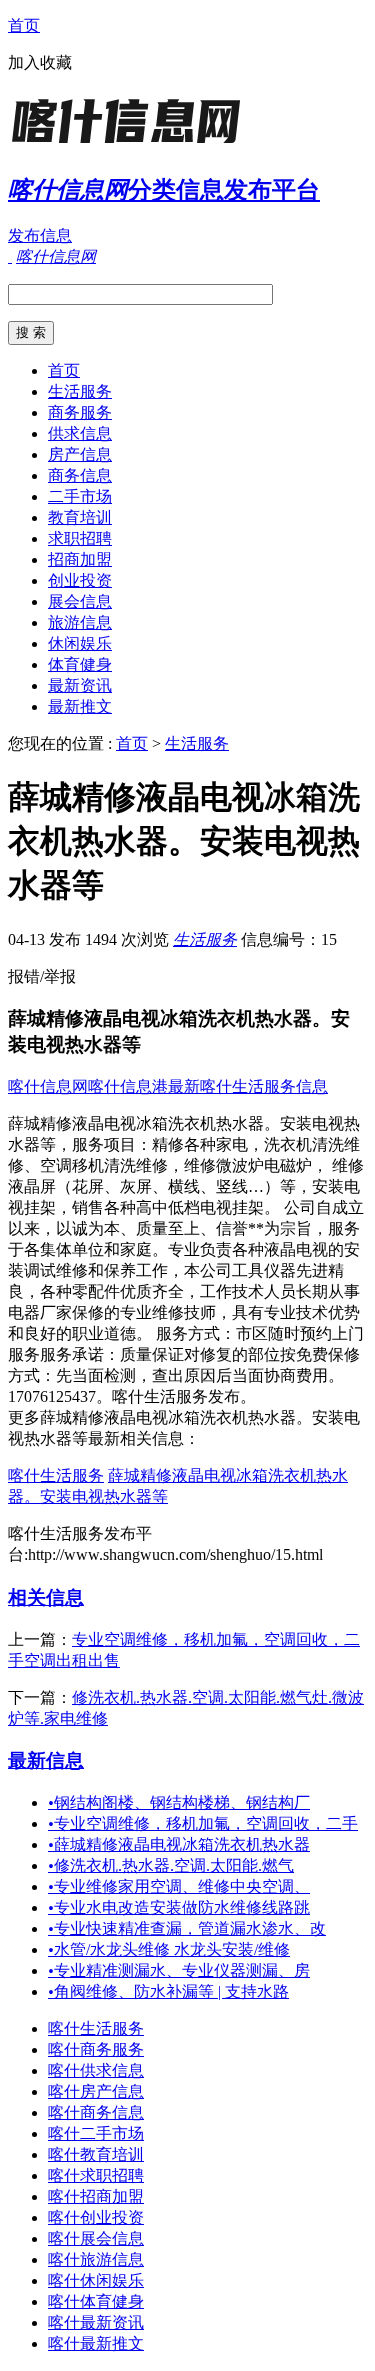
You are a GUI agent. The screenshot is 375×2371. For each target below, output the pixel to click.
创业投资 (80, 580)
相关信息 (46, 1597)
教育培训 (80, 517)
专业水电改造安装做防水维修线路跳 (179, 1907)
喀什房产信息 (96, 2091)
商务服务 (80, 412)
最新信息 (46, 1760)
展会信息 (80, 601)
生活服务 (80, 391)
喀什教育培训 (96, 2154)
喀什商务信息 (96, 2112)
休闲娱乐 (80, 643)
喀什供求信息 (96, 2070)
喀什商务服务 (96, 2049)
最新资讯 (80, 685)
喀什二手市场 (96, 2133)
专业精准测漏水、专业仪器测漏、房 (179, 1970)
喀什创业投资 (96, 2217)
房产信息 (80, 454)
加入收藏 (40, 62)
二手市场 (80, 496)
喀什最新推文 (96, 2343)
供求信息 (80, 433)
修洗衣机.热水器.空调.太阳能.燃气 (171, 1865)
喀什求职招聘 (96, 2175)
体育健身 (80, 664)
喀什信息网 (48, 1086)
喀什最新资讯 (96, 2322)
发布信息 (40, 235)
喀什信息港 (128, 1086)
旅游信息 (80, 622)
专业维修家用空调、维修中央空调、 (179, 1886)
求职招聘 (80, 538)
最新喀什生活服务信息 (248, 1086)
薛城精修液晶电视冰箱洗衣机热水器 (179, 1844)
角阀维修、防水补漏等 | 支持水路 (168, 1991)
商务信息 (80, 475)
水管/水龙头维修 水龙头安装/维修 (169, 1949)
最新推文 (80, 706)
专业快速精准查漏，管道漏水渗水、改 (187, 1928)
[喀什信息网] (133, 144)
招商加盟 (80, 559)
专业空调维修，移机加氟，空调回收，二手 (203, 1823)
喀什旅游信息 (96, 2259)
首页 (24, 25)
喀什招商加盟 (96, 2196)
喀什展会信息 (96, 2238)
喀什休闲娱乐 (96, 2280)
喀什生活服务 (56, 1475)
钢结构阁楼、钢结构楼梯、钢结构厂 (179, 1802)
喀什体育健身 (96, 2301)
